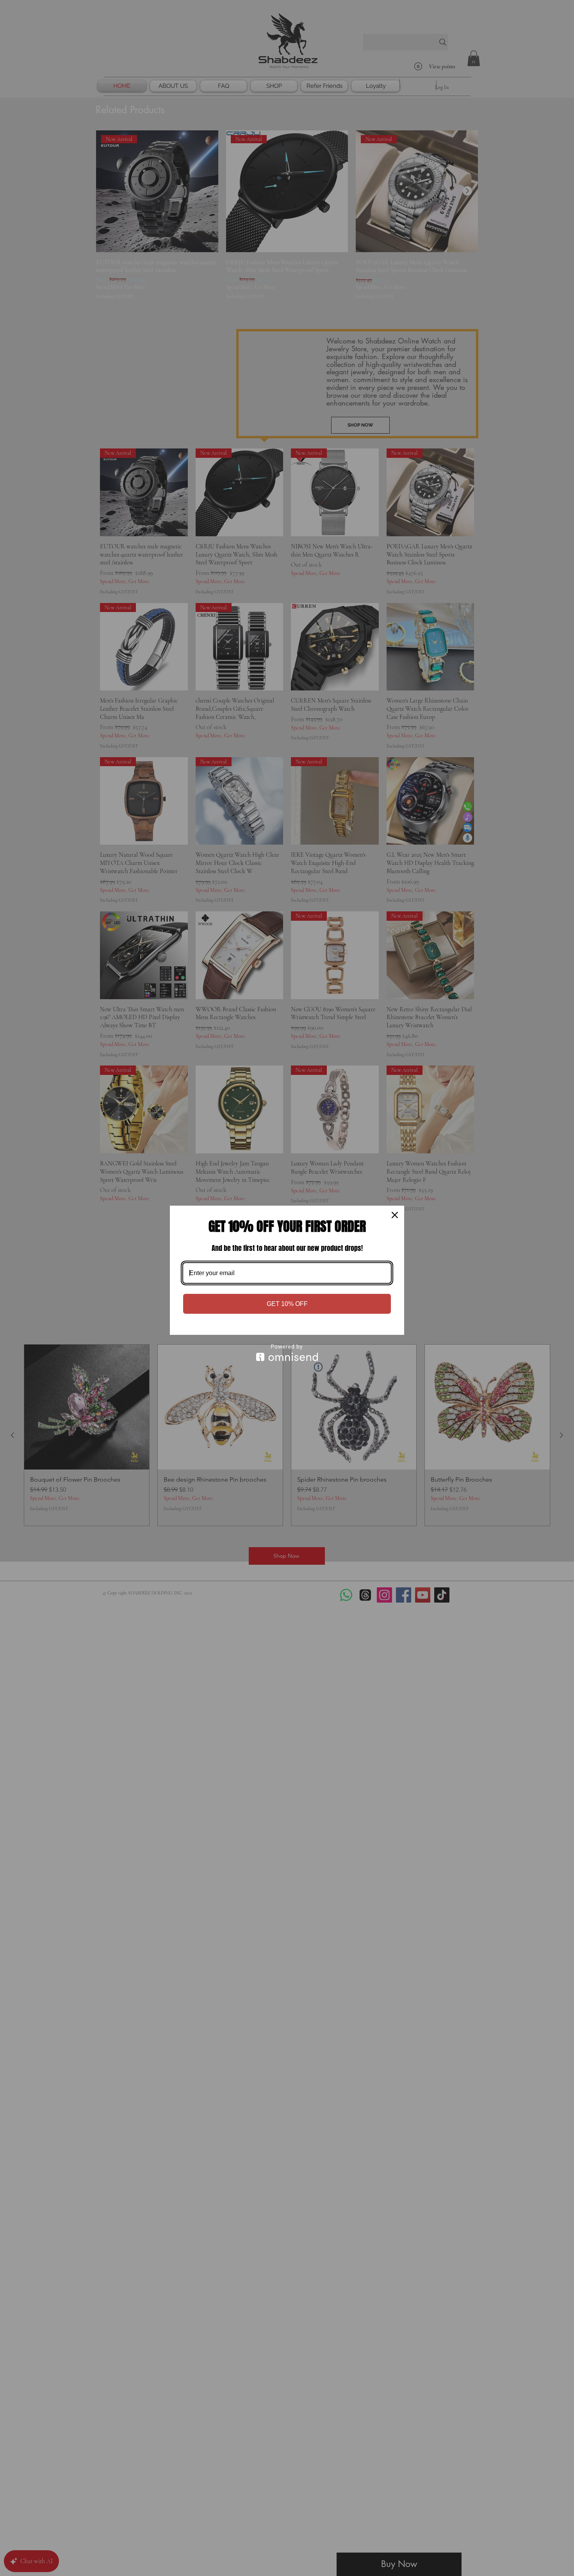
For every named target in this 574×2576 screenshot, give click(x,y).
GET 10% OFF (287, 1304)
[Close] (395, 1215)
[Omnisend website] (287, 1353)
